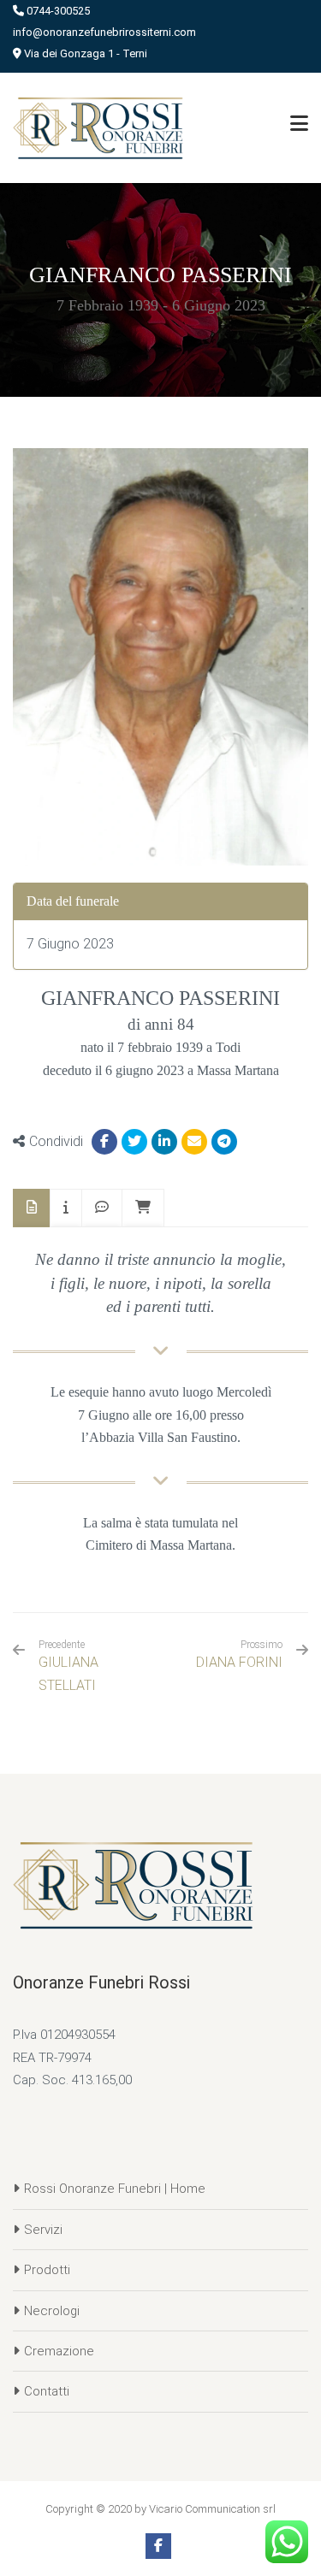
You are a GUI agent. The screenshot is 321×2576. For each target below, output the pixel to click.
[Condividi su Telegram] (224, 1142)
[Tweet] (134, 1142)
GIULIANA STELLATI (68, 1666)
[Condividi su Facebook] (104, 1142)
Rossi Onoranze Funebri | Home (115, 2189)
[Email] (194, 1142)
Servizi (43, 2230)
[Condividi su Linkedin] (164, 1142)
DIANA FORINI (239, 1662)
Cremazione (59, 2351)
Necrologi (52, 2311)
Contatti (47, 2391)
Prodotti (47, 2270)
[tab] (32, 1208)
